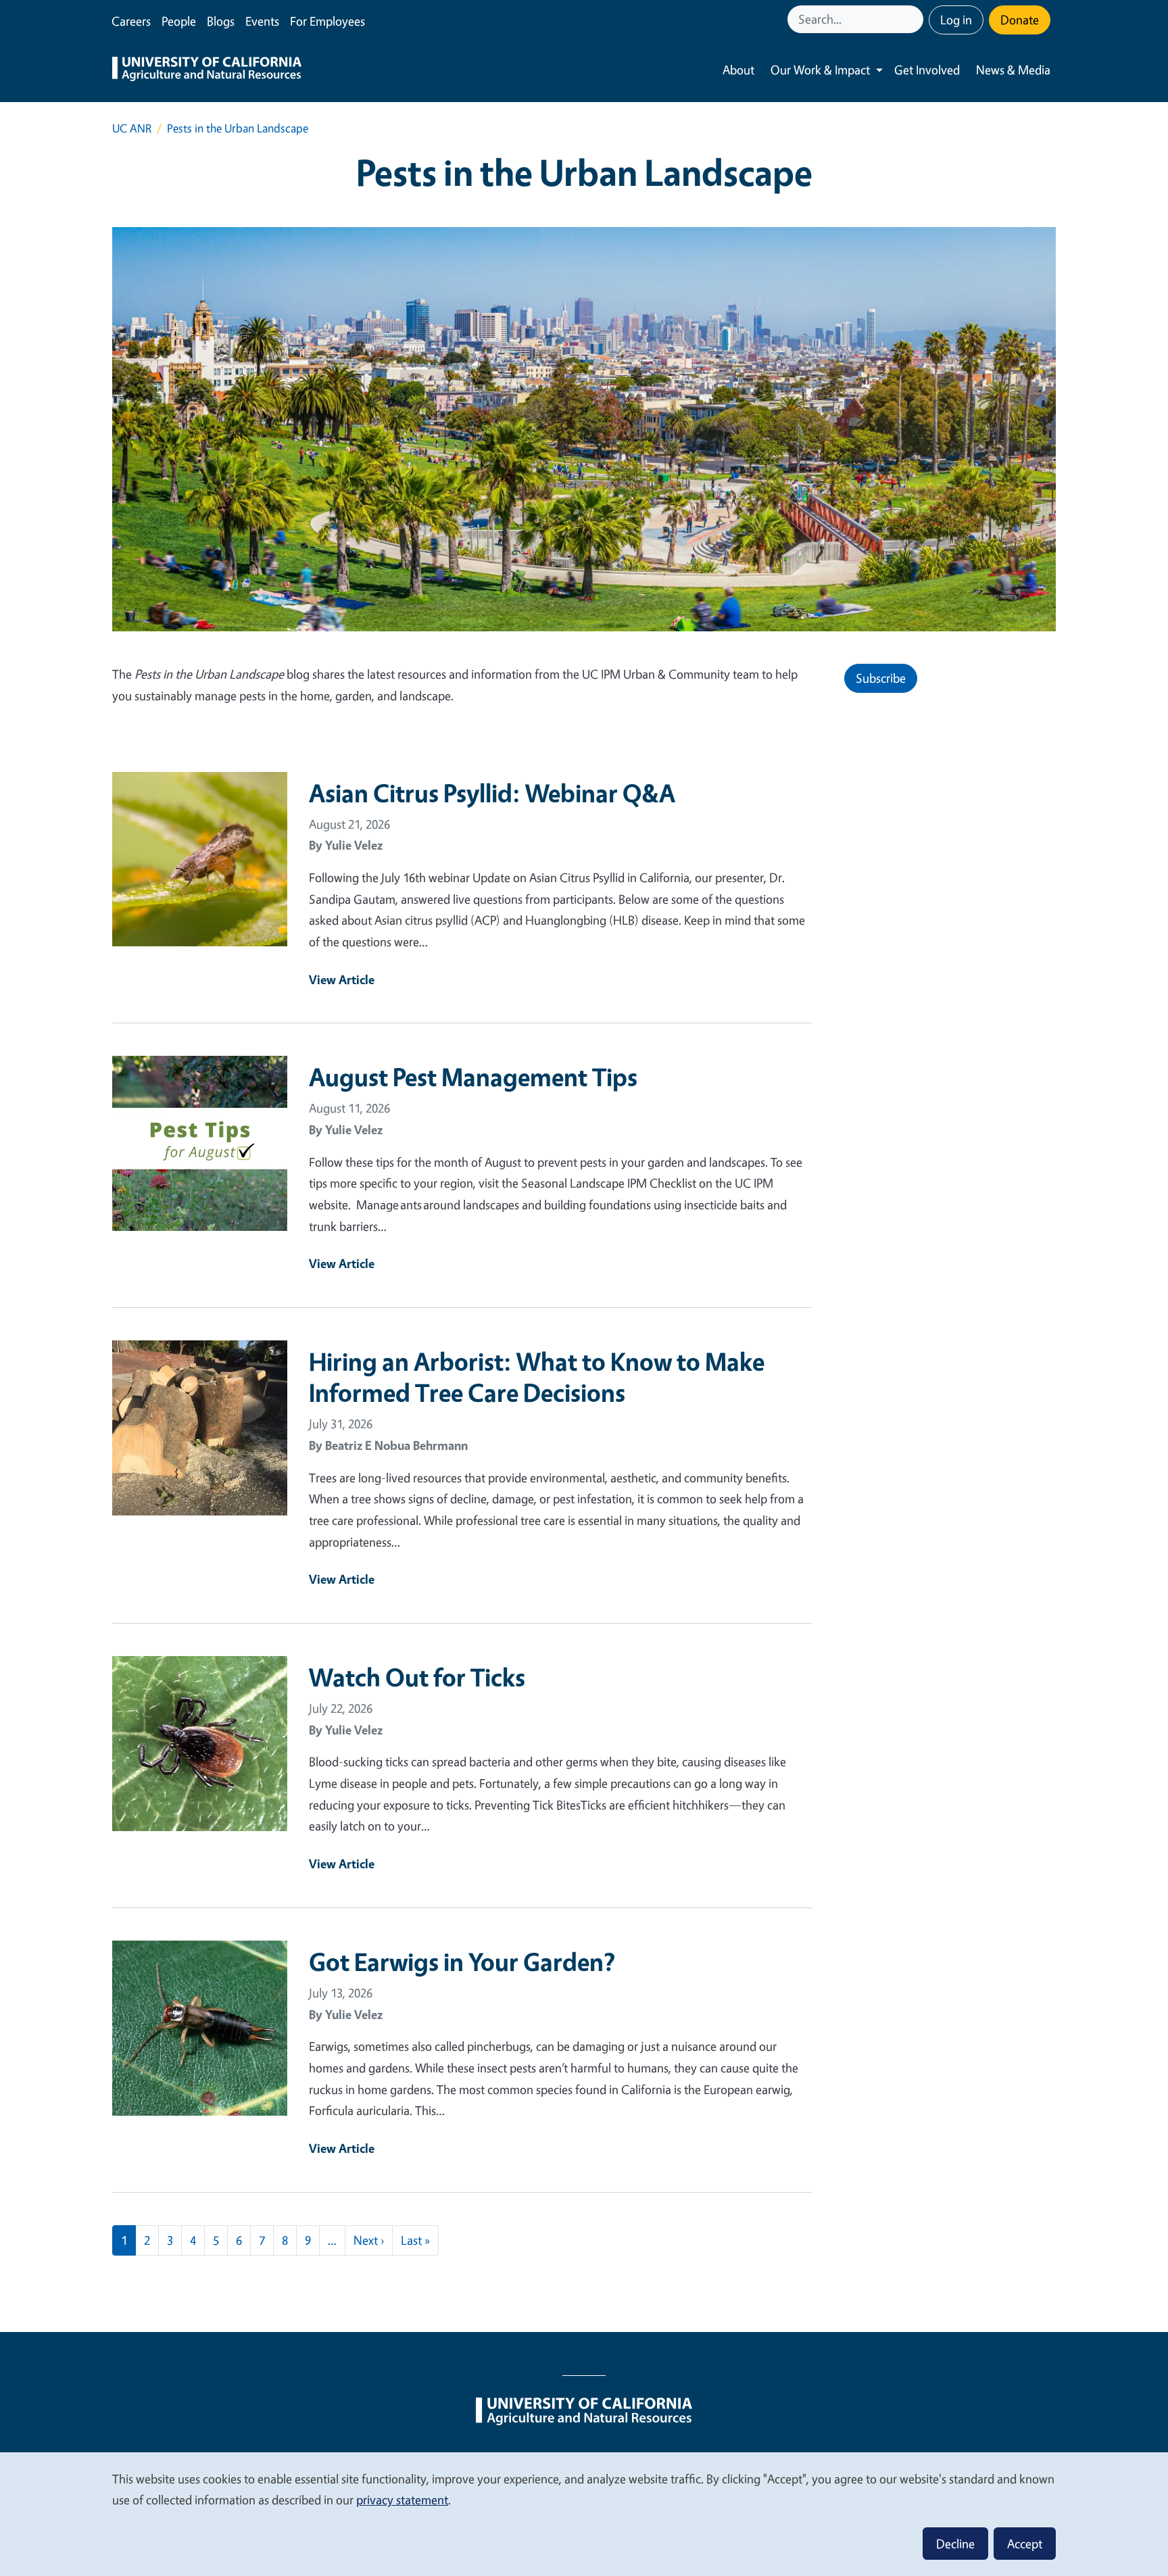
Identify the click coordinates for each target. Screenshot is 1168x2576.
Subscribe (881, 678)
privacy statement (402, 2500)
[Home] (207, 70)
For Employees (327, 21)
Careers (131, 21)
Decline (955, 2544)
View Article (342, 979)
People (179, 21)
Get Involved (927, 70)
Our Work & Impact (820, 70)
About (738, 70)
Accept (1025, 2544)
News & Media (1013, 70)
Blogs (221, 21)
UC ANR (132, 128)
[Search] (915, 19)
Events (262, 21)
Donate (1020, 20)
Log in (956, 20)
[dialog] (584, 2513)
